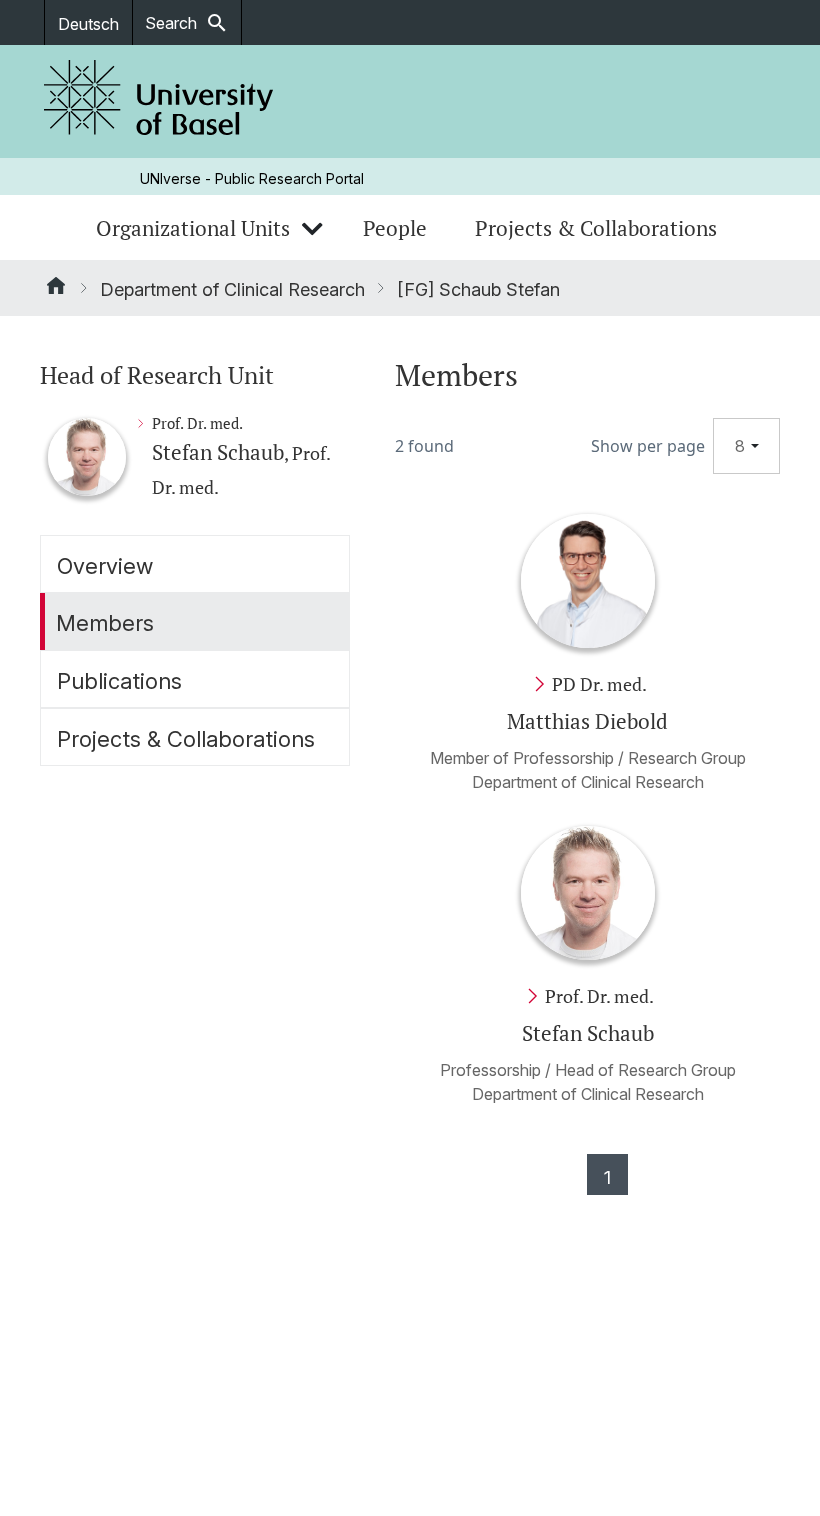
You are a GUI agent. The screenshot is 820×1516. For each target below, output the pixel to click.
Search (187, 23)
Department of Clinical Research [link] (232, 289)
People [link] (395, 228)
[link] (159, 101)
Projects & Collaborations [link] (596, 228)
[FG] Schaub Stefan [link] (478, 289)
